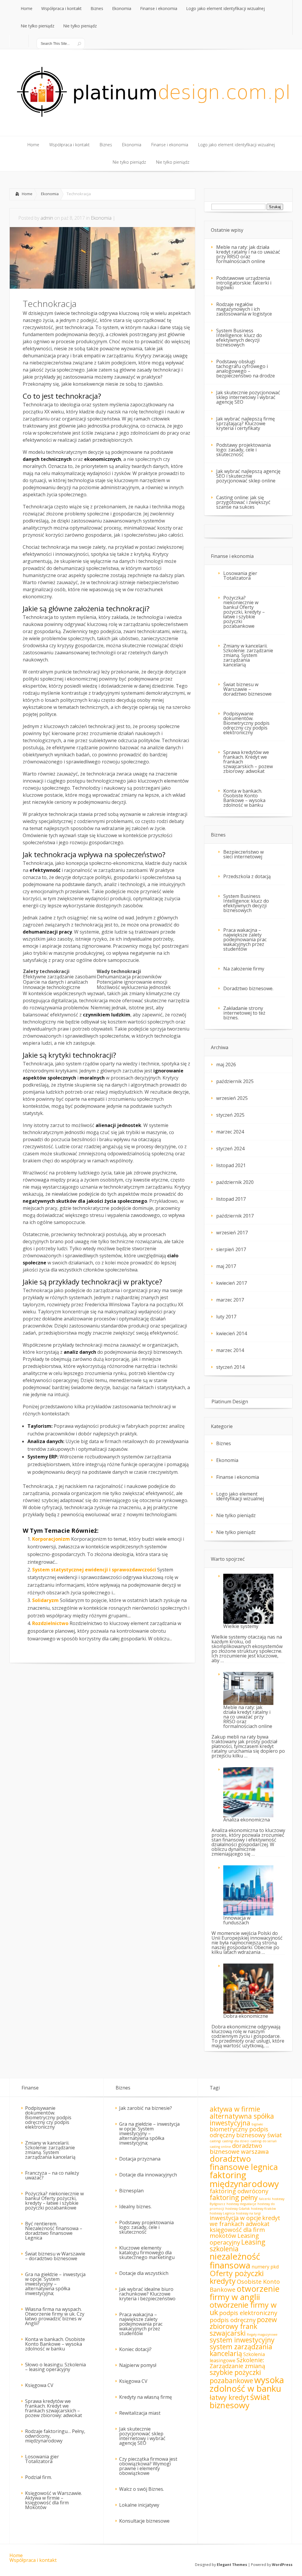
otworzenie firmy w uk (243, 2309)
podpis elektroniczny (248, 2313)
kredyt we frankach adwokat (245, 2221)
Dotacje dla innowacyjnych (148, 2175)
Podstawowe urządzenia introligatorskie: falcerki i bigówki (244, 283)
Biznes (224, 1443)
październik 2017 (235, 1216)
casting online (220, 2147)
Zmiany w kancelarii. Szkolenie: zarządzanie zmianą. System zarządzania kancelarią (248, 655)
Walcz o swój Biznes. (142, 2489)
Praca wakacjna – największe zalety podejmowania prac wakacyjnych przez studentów (245, 939)
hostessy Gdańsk (238, 2209)
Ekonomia (50, 194)
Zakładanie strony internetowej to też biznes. (244, 1013)
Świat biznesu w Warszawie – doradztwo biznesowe (247, 689)
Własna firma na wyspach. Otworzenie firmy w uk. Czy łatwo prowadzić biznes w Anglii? (55, 2316)
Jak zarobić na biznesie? (146, 2108)
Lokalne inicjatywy (139, 2505)
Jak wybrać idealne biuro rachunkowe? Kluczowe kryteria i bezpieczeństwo (147, 2294)
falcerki (265, 2199)
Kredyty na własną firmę (146, 2397)
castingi (215, 2141)
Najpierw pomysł (138, 2365)
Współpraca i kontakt (33, 2560)
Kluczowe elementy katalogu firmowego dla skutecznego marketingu (147, 2253)
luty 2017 (226, 1317)
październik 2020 (235, 1182)
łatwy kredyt (229, 2397)
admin (47, 218)
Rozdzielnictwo (50, 1623)
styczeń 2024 (230, 1149)
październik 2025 (235, 1081)
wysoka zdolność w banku (247, 2384)
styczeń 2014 (230, 1367)
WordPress (282, 2565)
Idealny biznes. (135, 2207)
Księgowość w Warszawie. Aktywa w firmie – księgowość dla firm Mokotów (54, 2500)
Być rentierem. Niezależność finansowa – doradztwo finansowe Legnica (54, 2231)
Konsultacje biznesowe (144, 2521)
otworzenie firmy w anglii (245, 2293)
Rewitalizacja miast (140, 2413)
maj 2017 (226, 1266)
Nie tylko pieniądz (236, 1515)
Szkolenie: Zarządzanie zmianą (237, 2363)
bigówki (257, 2124)
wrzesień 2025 (232, 1098)
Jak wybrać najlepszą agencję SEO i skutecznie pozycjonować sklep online (248, 476)
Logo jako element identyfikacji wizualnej (240, 1496)
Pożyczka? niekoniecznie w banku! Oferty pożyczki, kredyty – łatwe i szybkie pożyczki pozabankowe (244, 612)
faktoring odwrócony (239, 2191)
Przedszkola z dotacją (247, 876)
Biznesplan (131, 2191)
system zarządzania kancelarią (241, 2350)
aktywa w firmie (235, 2109)
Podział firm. (38, 2477)
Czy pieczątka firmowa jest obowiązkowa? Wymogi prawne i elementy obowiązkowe (148, 2466)
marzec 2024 (230, 1132)
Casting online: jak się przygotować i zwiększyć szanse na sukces (243, 502)
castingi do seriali (264, 2141)
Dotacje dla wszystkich (144, 2273)
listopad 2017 (231, 1199)
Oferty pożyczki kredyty (237, 2277)
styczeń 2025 (230, 1115)
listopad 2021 (231, 1165)
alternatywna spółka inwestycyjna (242, 2119)
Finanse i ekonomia (238, 1477)
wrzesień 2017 (232, 1233)
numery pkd (265, 2267)
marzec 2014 (230, 1350)
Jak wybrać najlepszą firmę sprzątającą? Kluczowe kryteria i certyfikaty (246, 423)
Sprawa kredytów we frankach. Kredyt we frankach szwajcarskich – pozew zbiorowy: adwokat (248, 762)
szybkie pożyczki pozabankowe (235, 2376)
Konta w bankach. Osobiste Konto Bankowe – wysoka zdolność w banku (244, 798)
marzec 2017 (230, 1300)
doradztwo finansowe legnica (244, 2163)
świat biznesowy (240, 2401)
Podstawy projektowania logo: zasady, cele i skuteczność (243, 450)
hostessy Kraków (263, 2209)
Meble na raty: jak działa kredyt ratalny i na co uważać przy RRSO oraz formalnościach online (248, 254)
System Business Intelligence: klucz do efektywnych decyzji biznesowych (239, 338)
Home (27, 194)
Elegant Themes (232, 2565)
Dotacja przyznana (140, 2159)
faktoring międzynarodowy (244, 2179)
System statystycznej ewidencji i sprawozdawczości (94, 1570)
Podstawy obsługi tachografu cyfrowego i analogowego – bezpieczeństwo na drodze (246, 369)
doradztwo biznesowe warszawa (239, 2149)
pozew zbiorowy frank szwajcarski (243, 2326)
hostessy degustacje (241, 2204)
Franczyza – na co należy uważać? (52, 2175)
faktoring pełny (234, 2197)
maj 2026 (226, 1064)
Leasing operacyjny (234, 2239)
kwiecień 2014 (232, 1333)
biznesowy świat (259, 2135)
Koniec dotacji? (135, 2349)
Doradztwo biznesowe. (248, 988)
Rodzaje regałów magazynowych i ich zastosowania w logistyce (244, 309)
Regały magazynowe (262, 2334)
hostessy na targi (248, 2213)
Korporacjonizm (51, 1539)
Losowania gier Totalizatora (240, 576)
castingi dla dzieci (236, 2141)
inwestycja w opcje (235, 2218)
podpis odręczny (233, 2320)
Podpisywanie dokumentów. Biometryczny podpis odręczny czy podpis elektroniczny (246, 723)
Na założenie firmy (244, 969)
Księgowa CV (39, 2385)
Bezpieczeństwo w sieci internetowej (243, 854)
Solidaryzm (45, 1600)
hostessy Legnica (222, 2213)
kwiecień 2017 (232, 1283)
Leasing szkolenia (237, 2245)
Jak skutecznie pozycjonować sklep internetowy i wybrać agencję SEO (248, 397)
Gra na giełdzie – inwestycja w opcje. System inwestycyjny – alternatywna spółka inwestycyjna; (55, 2284)
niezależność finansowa (235, 2261)
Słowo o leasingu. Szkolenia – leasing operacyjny (55, 2367)
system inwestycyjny (242, 2340)
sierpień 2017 (231, 1249)
